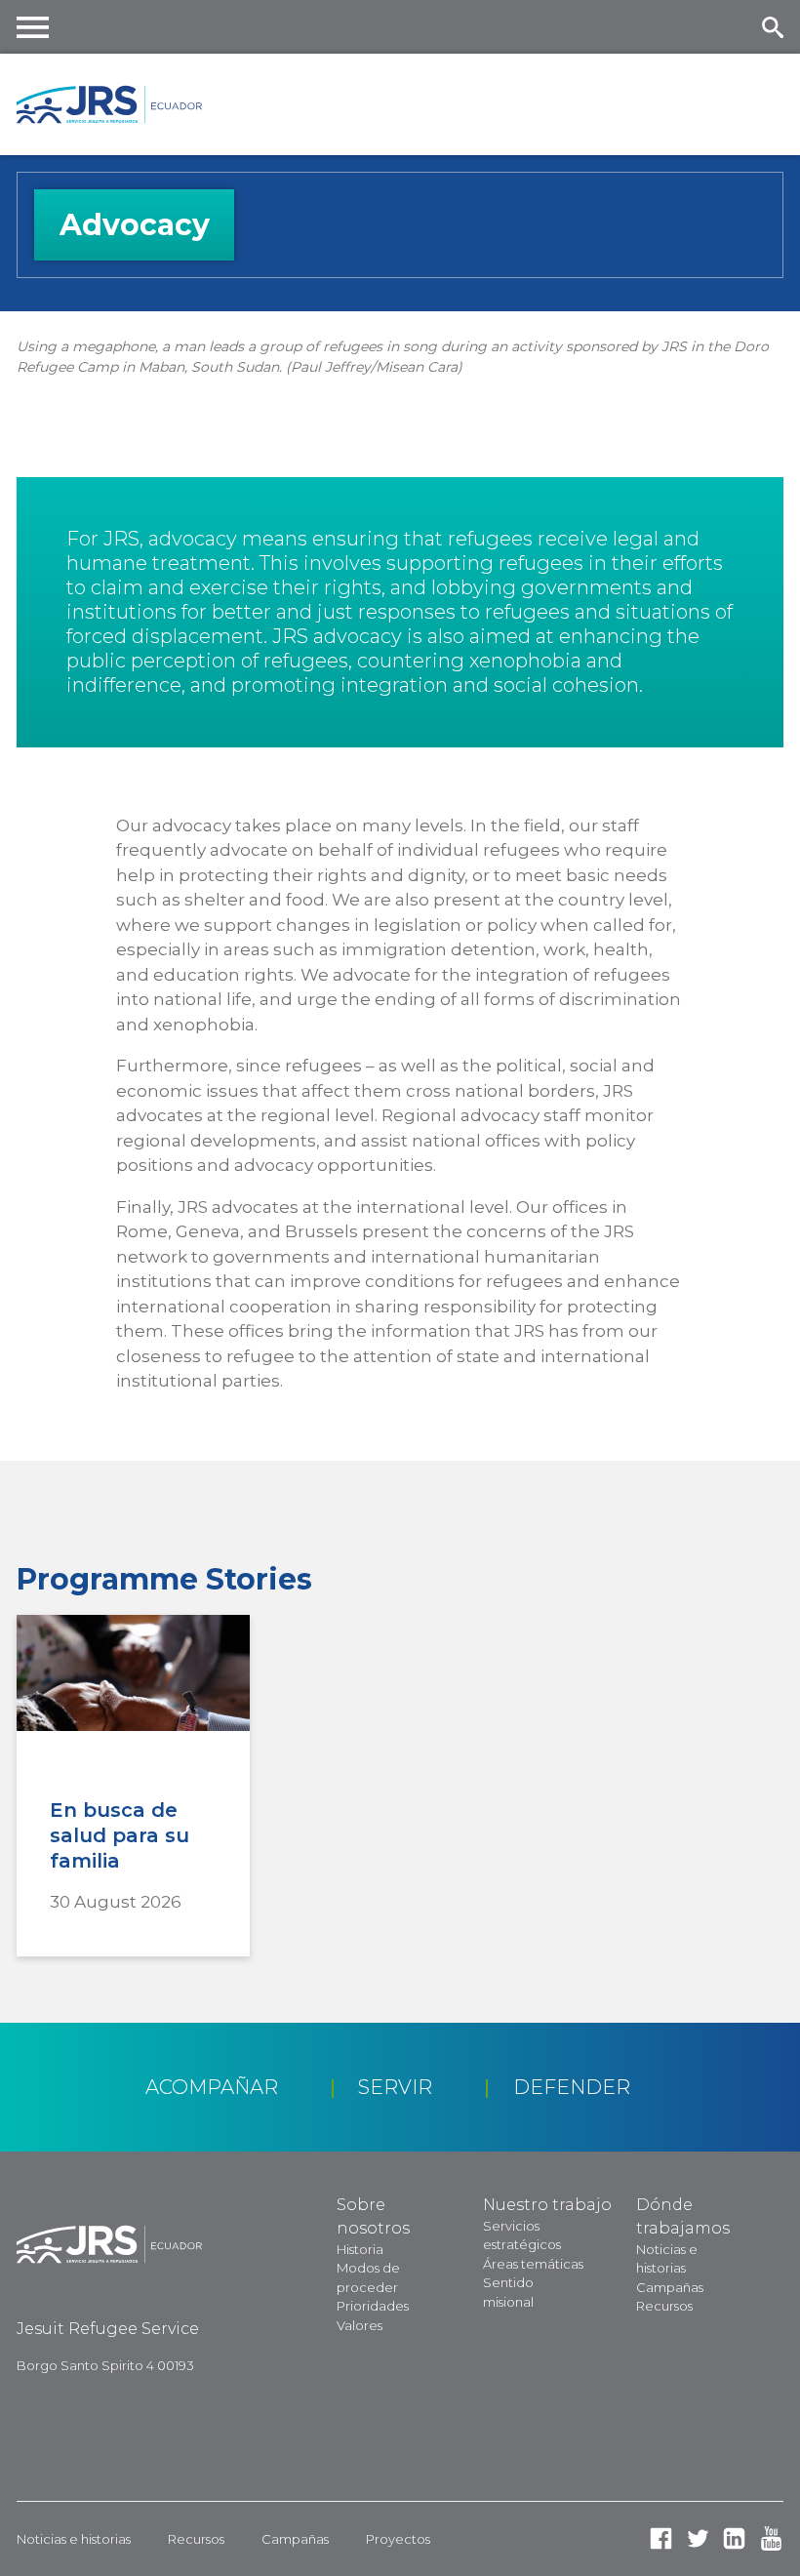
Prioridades (373, 2306)
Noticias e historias (74, 2539)
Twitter (698, 2538)
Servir (395, 2087)
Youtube (771, 2538)
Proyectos (398, 2539)
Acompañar (212, 2087)
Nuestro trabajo (547, 2205)
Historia (360, 2249)
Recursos (664, 2306)
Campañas (670, 2287)
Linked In (734, 2538)
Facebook (661, 2538)
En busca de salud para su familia (120, 1835)
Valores (360, 2325)
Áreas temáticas (533, 2264)
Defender (572, 2087)
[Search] (772, 27)
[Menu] (33, 27)
